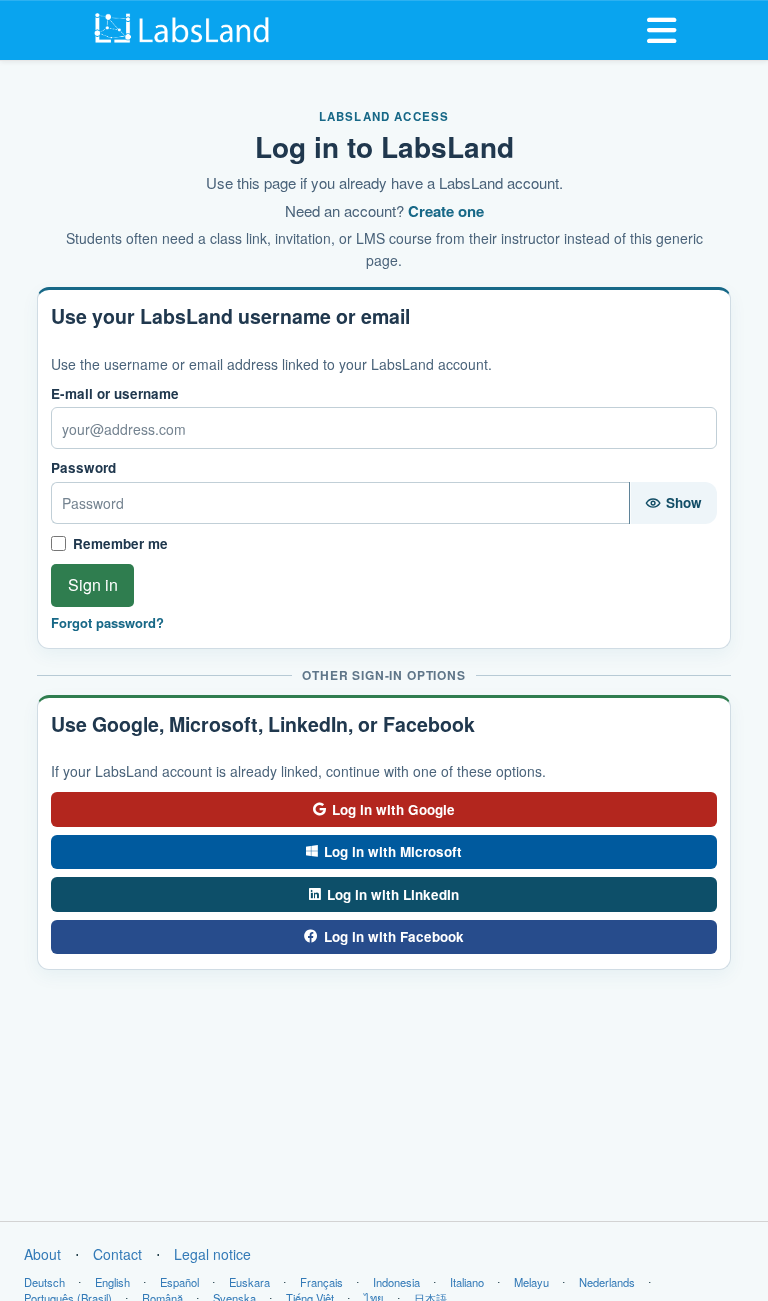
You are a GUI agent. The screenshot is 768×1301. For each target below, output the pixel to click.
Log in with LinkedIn (393, 894)
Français (321, 1282)
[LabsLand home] (184, 28)
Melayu (531, 1282)
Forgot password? (107, 623)
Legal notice (212, 1254)
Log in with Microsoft (393, 851)
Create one (446, 211)
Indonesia (396, 1282)
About (42, 1254)
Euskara (249, 1282)
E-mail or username (115, 394)
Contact (117, 1254)
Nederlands (607, 1282)
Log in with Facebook (394, 936)
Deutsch (44, 1282)
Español (179, 1282)
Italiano (467, 1282)
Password (83, 468)
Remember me (120, 543)
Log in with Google (393, 809)
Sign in (93, 584)
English (112, 1282)
